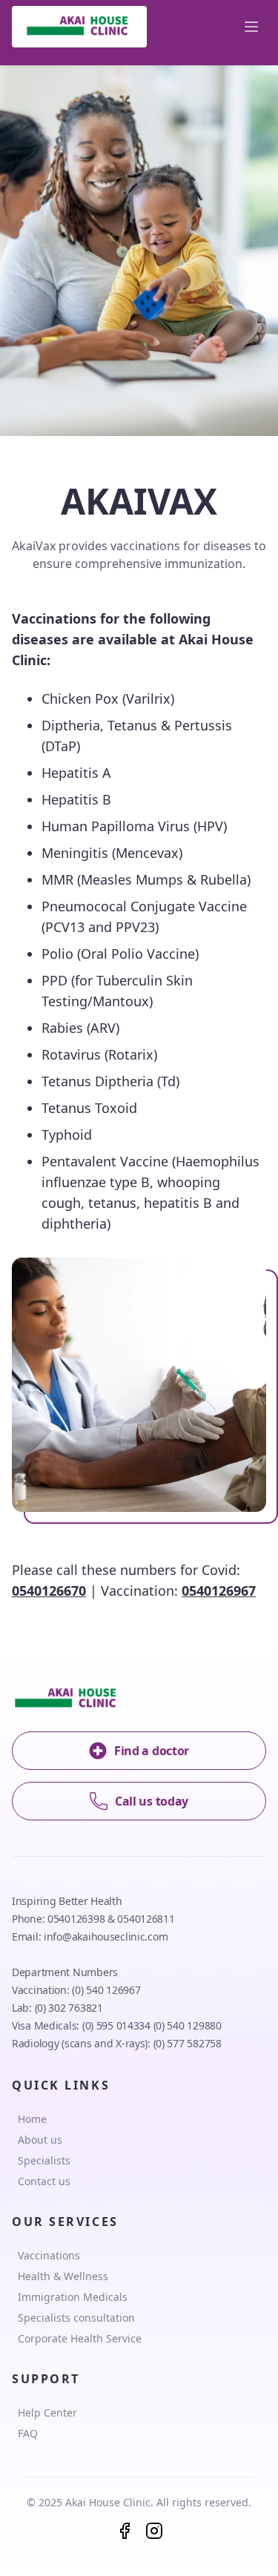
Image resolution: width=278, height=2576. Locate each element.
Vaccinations (49, 2255)
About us (40, 2140)
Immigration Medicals (73, 2297)
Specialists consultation (76, 2318)
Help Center (47, 2412)
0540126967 (219, 1591)
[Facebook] (125, 2531)
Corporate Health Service (80, 2338)
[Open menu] (251, 27)
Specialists (44, 2160)
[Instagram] (154, 2531)
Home (32, 2119)
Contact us (44, 2181)
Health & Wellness (63, 2276)
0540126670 (49, 1591)
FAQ (28, 2433)
